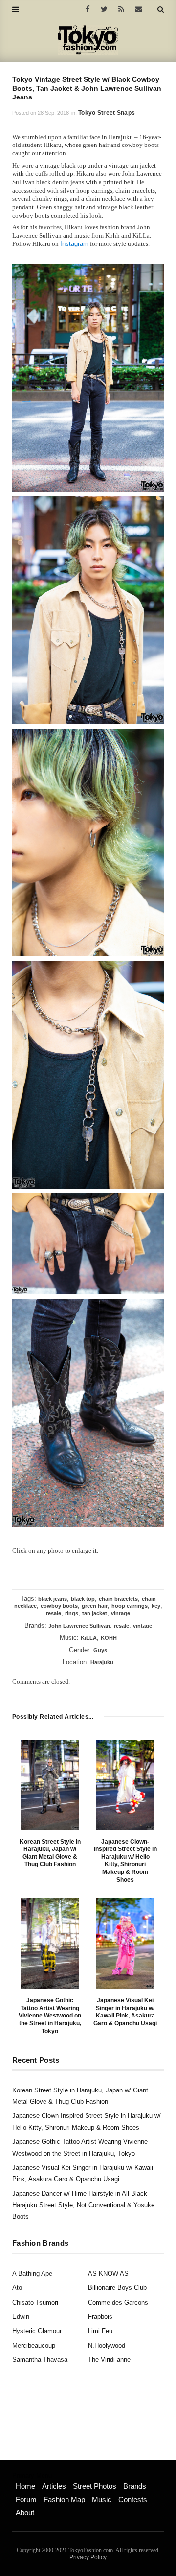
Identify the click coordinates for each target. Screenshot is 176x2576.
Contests (133, 2499)
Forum (26, 2499)
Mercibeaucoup (34, 2345)
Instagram (74, 244)
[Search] (161, 9)
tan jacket (95, 1613)
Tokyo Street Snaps (107, 113)
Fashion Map (64, 2499)
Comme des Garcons (118, 2302)
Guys (100, 1650)
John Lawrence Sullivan (79, 1626)
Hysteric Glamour (37, 2331)
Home (25, 2486)
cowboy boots (59, 1606)
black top (83, 1599)
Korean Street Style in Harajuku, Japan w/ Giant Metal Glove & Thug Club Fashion (50, 1853)
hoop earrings (130, 1606)
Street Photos (95, 2486)
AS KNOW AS (108, 2273)
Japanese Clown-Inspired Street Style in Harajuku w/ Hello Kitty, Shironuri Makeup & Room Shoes (125, 1861)
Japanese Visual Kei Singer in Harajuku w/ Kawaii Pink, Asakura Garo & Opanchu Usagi (125, 2012)
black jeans (53, 1599)
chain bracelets (118, 1599)
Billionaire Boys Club (117, 2288)
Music (102, 2499)
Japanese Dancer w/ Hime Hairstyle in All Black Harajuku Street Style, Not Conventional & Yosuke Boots (83, 2205)
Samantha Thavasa (40, 2360)
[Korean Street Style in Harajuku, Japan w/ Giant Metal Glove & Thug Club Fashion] (50, 1785)
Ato (17, 2288)
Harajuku (102, 1662)
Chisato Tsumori (35, 2302)
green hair (95, 1606)
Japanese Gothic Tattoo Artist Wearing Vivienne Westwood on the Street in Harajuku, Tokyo (50, 2016)
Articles (54, 2486)
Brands (135, 2486)
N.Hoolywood (107, 2345)
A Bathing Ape (32, 2273)
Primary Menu (32, 2476)
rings (72, 1613)
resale (54, 1613)
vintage (121, 1613)
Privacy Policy (88, 2557)
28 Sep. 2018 (53, 113)
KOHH (109, 1638)
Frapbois (100, 2317)
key (156, 1606)
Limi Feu (100, 2331)
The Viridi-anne (109, 2360)
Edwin (21, 2317)
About (25, 2513)
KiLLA (89, 1638)
